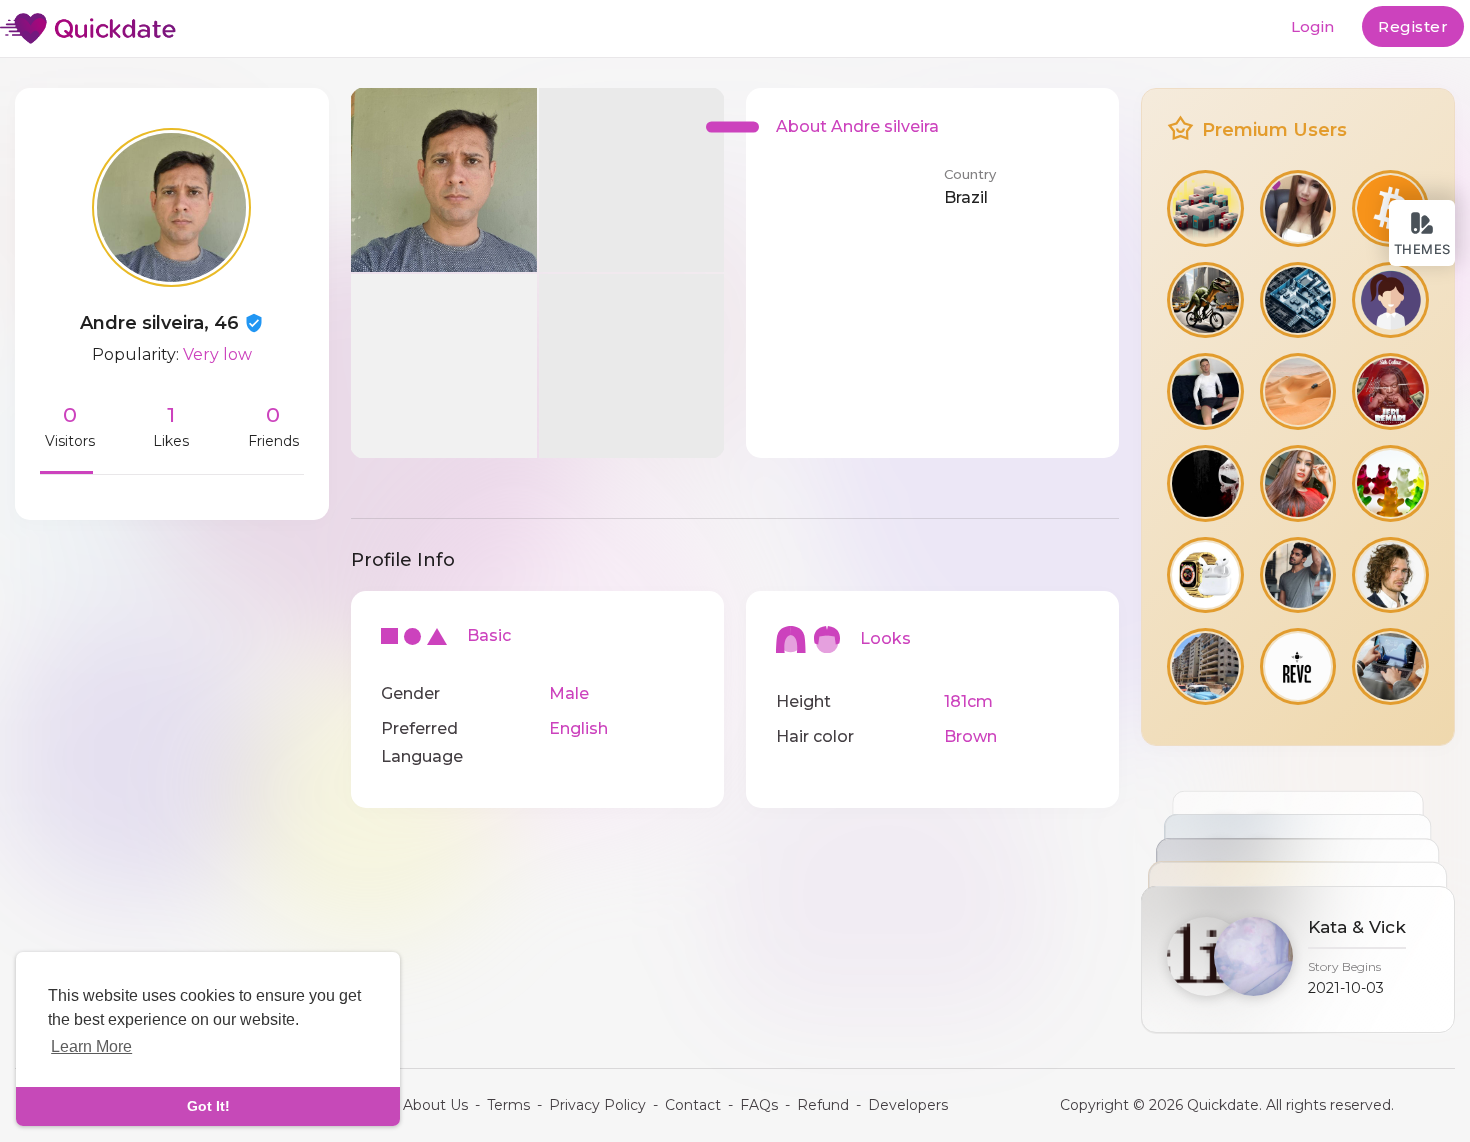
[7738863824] (1205, 575)
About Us (435, 1105)
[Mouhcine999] (1298, 666)
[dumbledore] (1298, 300)
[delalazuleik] (1390, 391)
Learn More (91, 1046)
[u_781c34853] (1205, 666)
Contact (693, 1105)
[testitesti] (1390, 666)
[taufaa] (1205, 483)
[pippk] (1298, 391)
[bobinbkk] (1298, 483)
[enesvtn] (1205, 208)
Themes (1422, 249)
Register (1413, 26)
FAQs (759, 1105)
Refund (823, 1105)
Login (1312, 26)
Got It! (208, 1106)
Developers (908, 1105)
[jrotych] (1298, 575)
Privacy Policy (597, 1105)
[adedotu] (1205, 300)
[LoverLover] (1390, 483)
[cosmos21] (1390, 300)
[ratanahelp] (1298, 208)
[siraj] (1390, 575)
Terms (508, 1105)
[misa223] (1205, 391)
